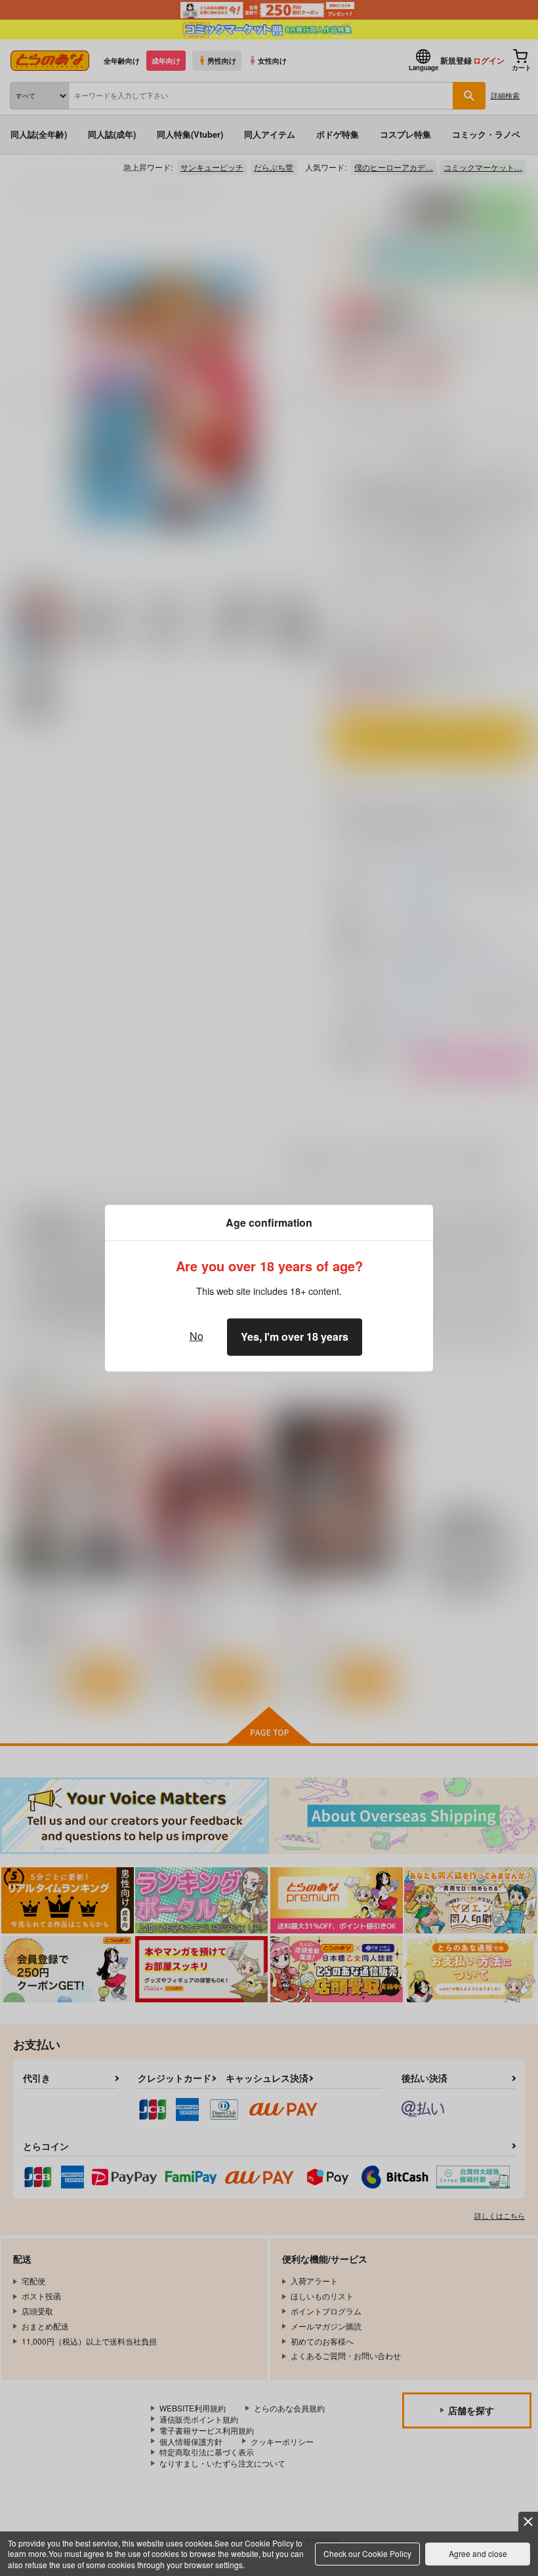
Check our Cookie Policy (367, 2553)
